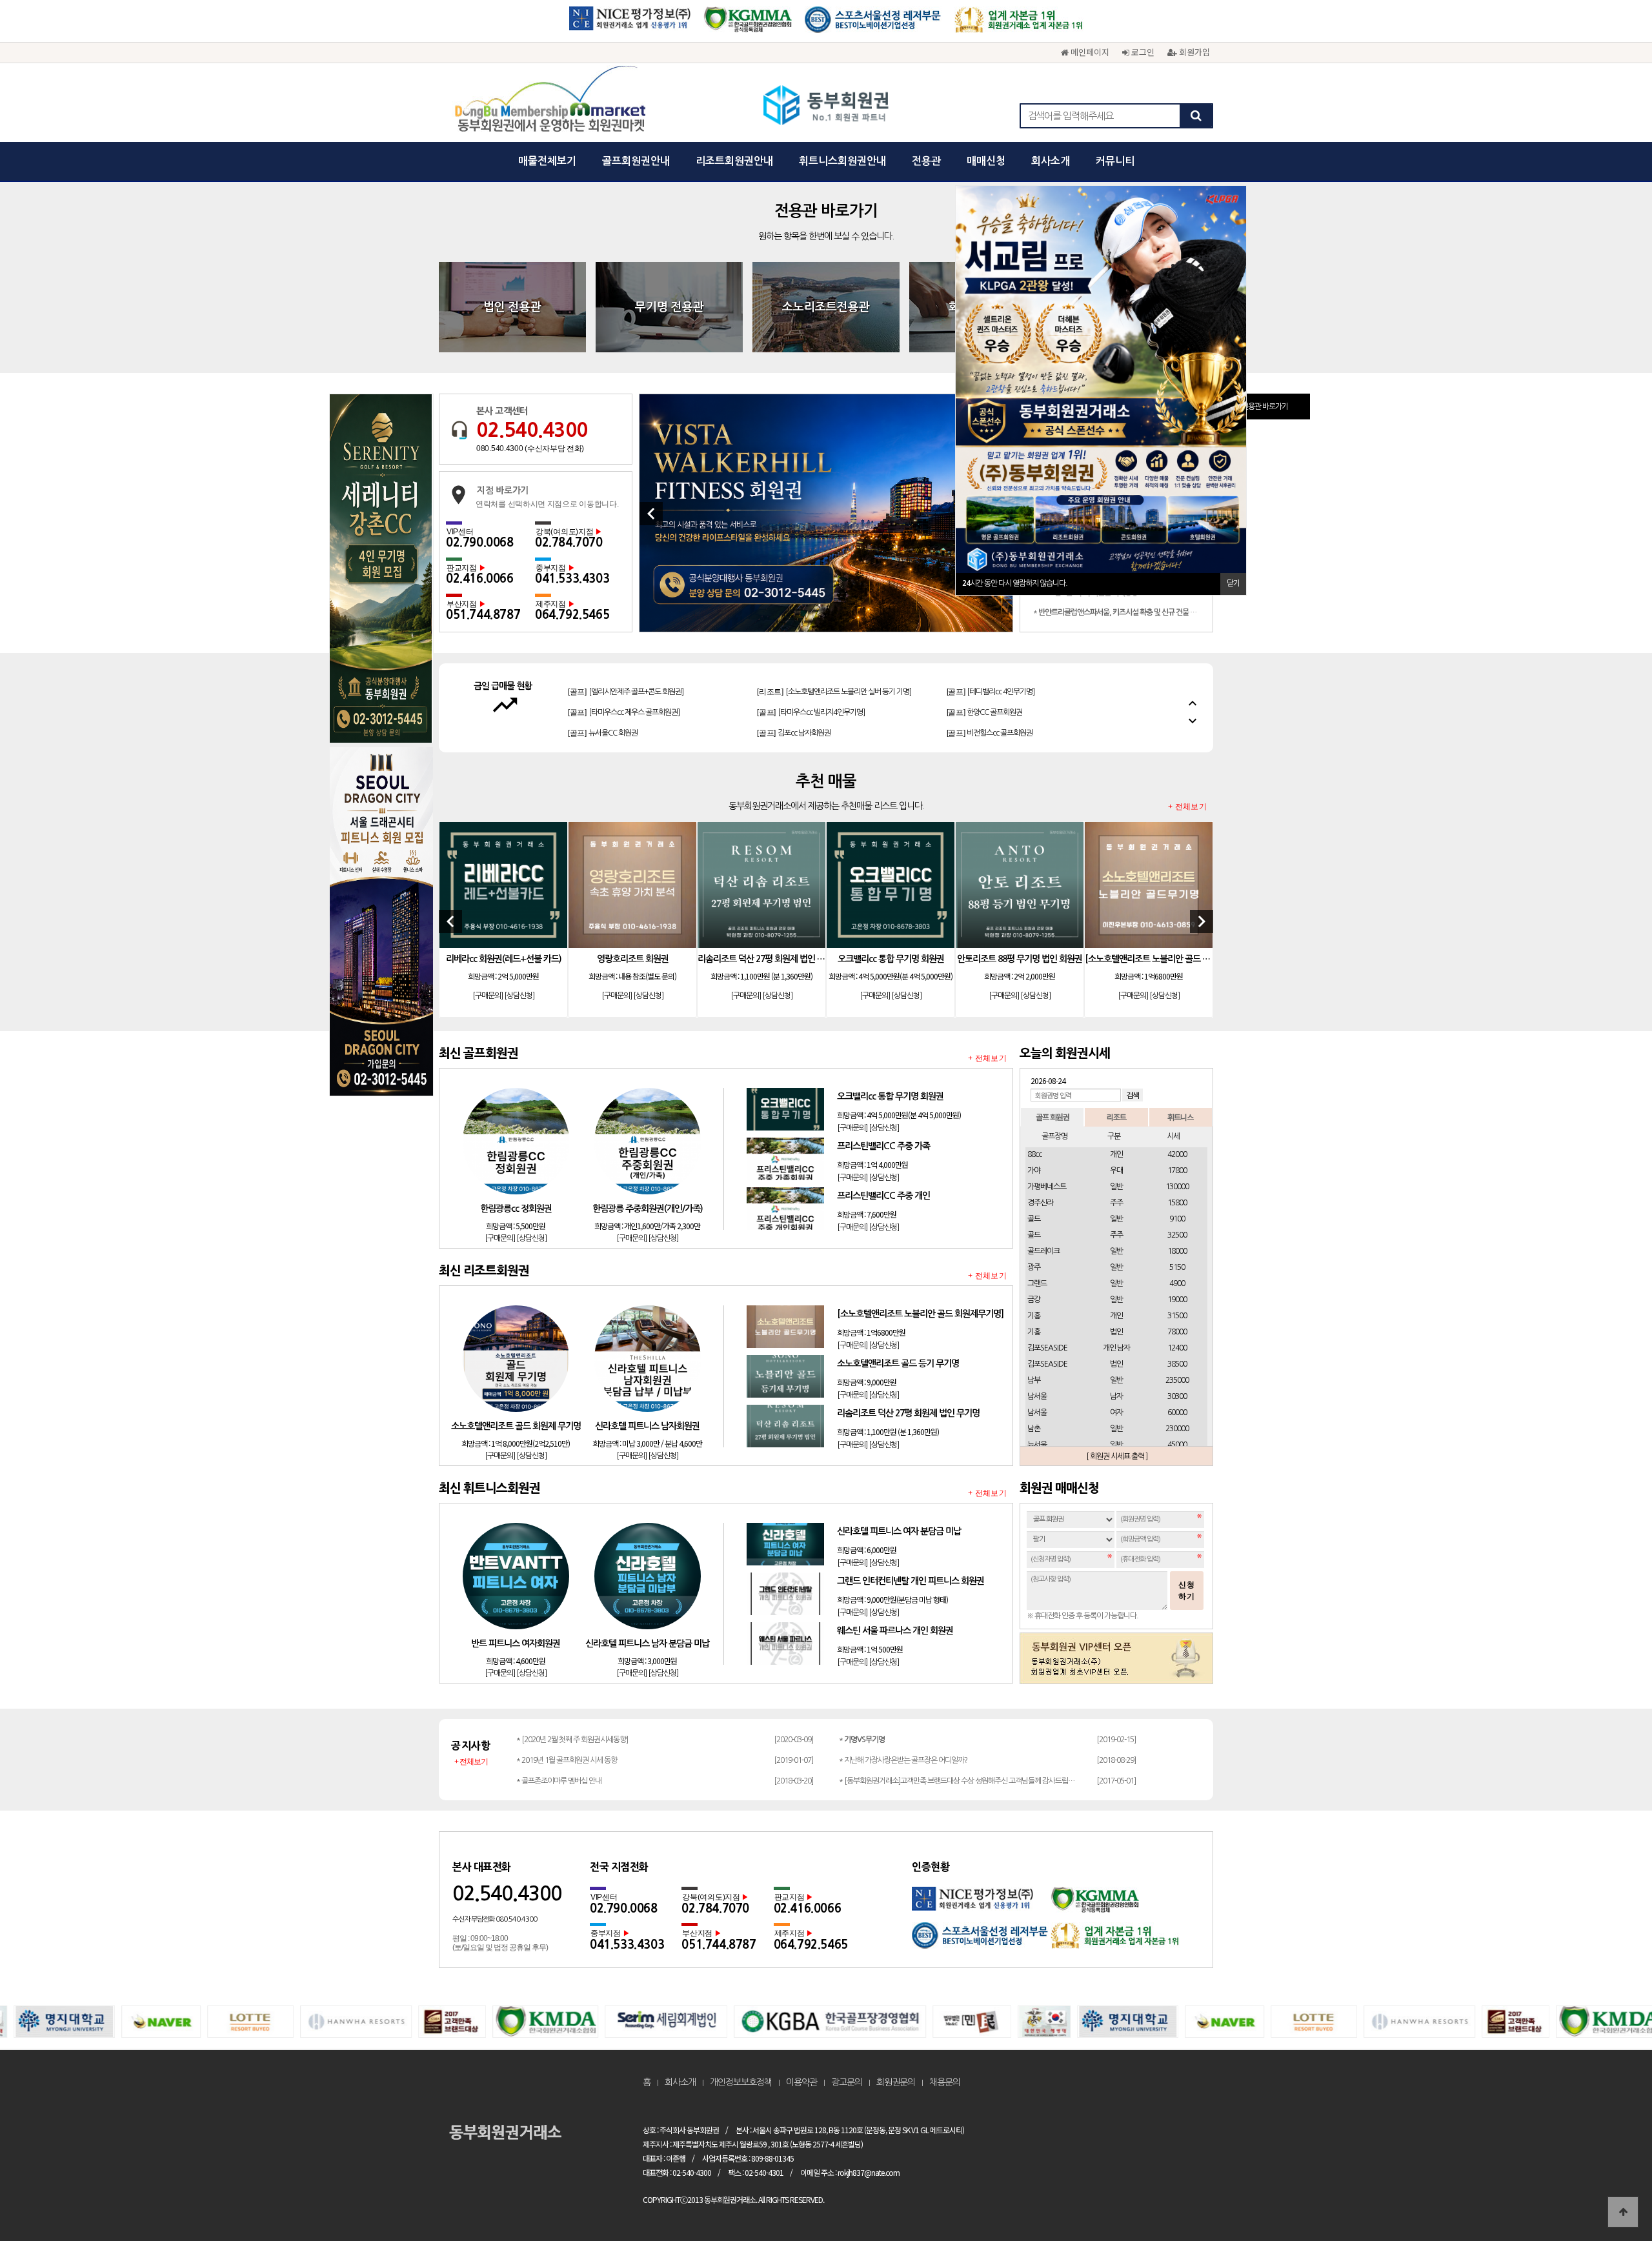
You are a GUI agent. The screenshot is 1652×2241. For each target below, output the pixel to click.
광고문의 (847, 2082)
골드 (1034, 1219)
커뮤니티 (1115, 161)
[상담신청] (519, 996)
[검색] (1196, 116)
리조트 (1116, 1117)
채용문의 (945, 2082)
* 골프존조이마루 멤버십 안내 (559, 1781)
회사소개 (1051, 161)
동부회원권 (826, 106)
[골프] (603, 692)
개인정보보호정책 (741, 2082)
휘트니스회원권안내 (842, 161)
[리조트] (635, 733)
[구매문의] (488, 996)
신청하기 (1187, 1591)
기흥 (1034, 1316)
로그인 (1142, 52)
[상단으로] (1623, 2212)
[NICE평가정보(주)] (630, 24)
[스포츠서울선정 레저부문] (873, 24)
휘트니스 (1180, 1117)
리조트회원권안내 (734, 161)
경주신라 (1040, 1203)
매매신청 (986, 161)
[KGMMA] (748, 24)
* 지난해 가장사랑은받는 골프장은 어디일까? (903, 1760)
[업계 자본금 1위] (1019, 24)
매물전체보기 (547, 161)
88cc (1034, 1154)
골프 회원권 (1053, 1117)
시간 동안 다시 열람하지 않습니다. (1015, 583)
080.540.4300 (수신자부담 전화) (530, 448)
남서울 (1037, 1396)
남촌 (1034, 1429)
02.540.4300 (532, 430)
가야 (1034, 1171)
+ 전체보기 (1187, 807)
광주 (1034, 1267)
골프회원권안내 (636, 161)
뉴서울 (1037, 1445)
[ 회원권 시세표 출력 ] (1117, 1456)
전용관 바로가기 (1265, 407)
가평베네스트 (1047, 1187)
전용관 (926, 161)
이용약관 (801, 2082)
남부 (1034, 1380)
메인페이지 (1089, 52)
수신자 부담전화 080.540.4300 (495, 1919)
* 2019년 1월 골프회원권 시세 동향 (567, 1760)
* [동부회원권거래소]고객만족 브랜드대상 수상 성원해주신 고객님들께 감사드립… (957, 1781)
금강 (1034, 1300)
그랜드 (1037, 1283)
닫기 (1233, 583)
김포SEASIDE (1047, 1348)
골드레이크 (1043, 1251)
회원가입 (1193, 52)
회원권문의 (896, 2082)
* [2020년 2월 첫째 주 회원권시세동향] (572, 1740)
